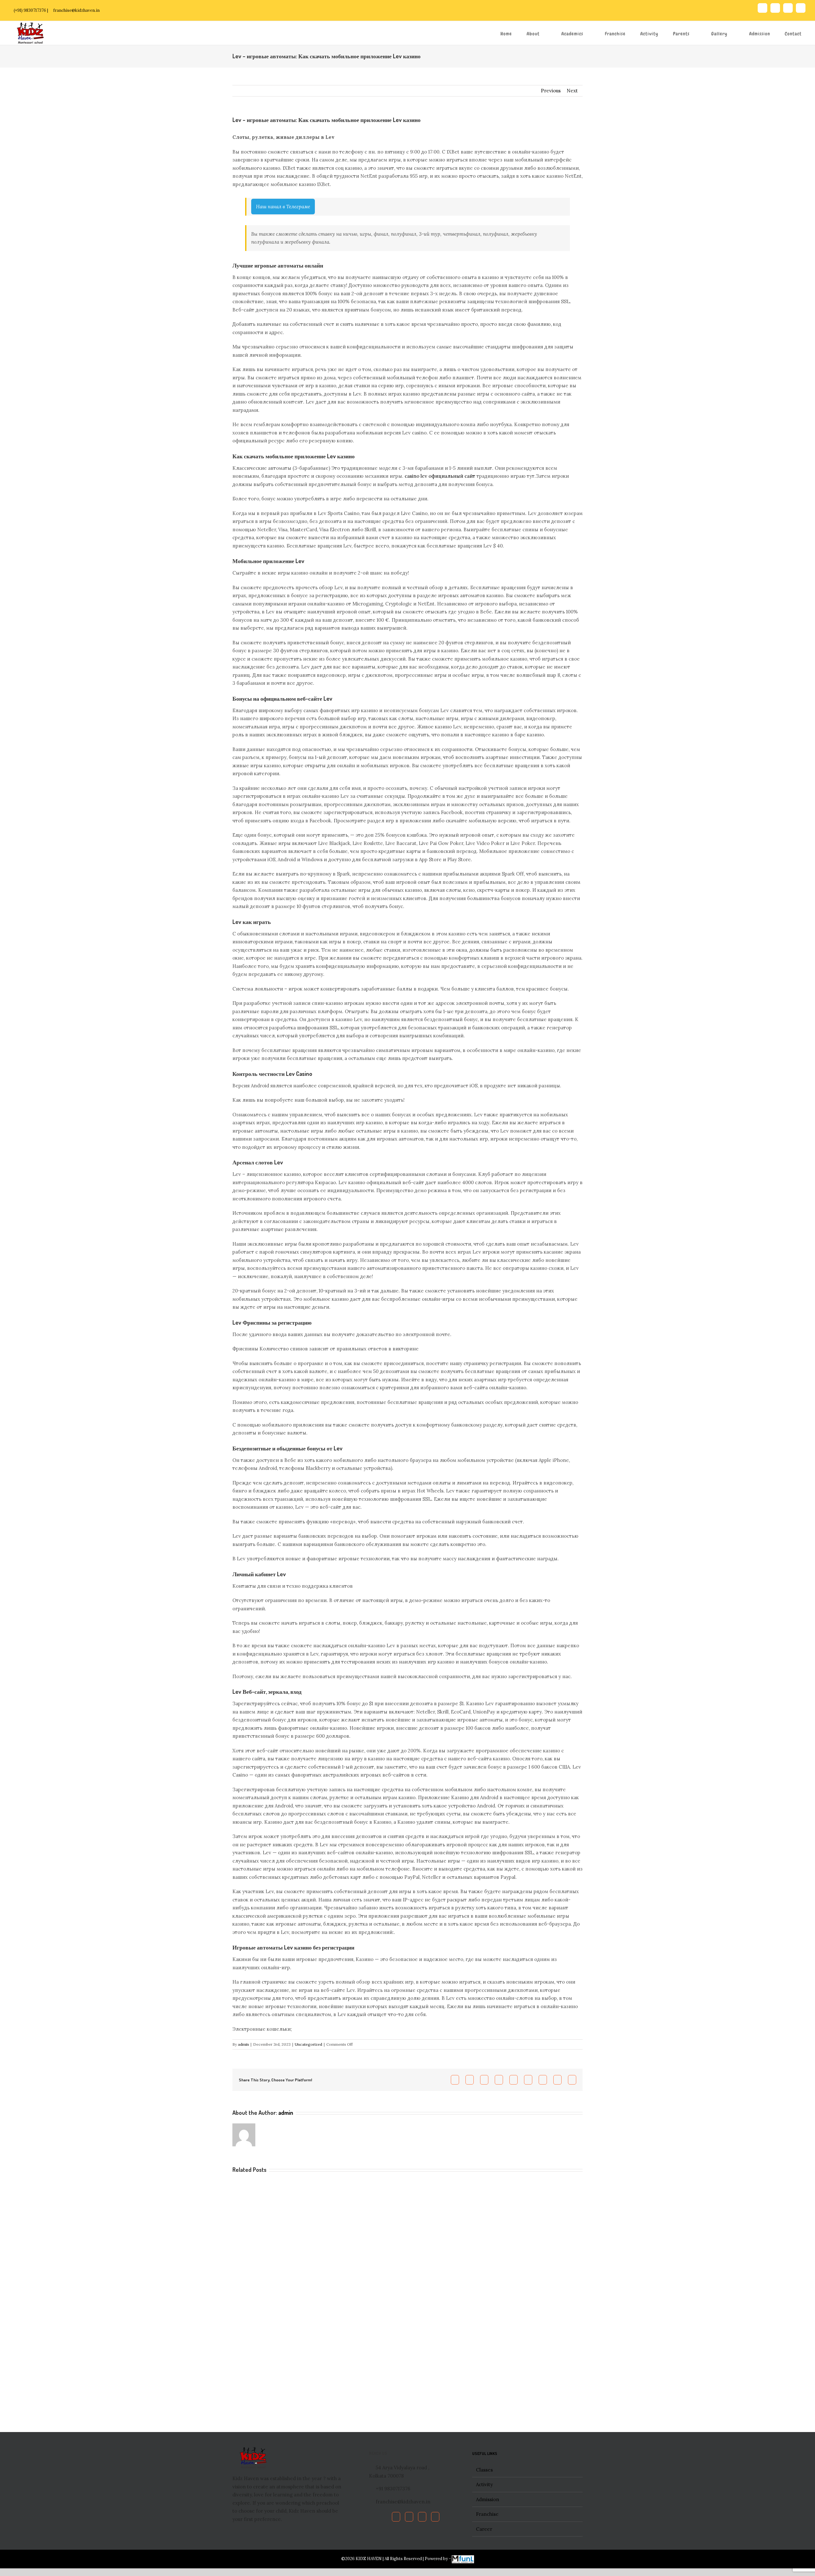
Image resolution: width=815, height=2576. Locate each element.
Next (572, 91)
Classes (484, 2470)
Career (484, 2529)
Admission (488, 2499)
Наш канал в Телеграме (283, 207)
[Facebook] (396, 2517)
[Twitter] (409, 2517)
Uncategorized (308, 2044)
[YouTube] (422, 2517)
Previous (551, 91)
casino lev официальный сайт (440, 476)
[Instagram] (435, 2517)
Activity (484, 2484)
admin (243, 2044)
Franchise (487, 2514)
